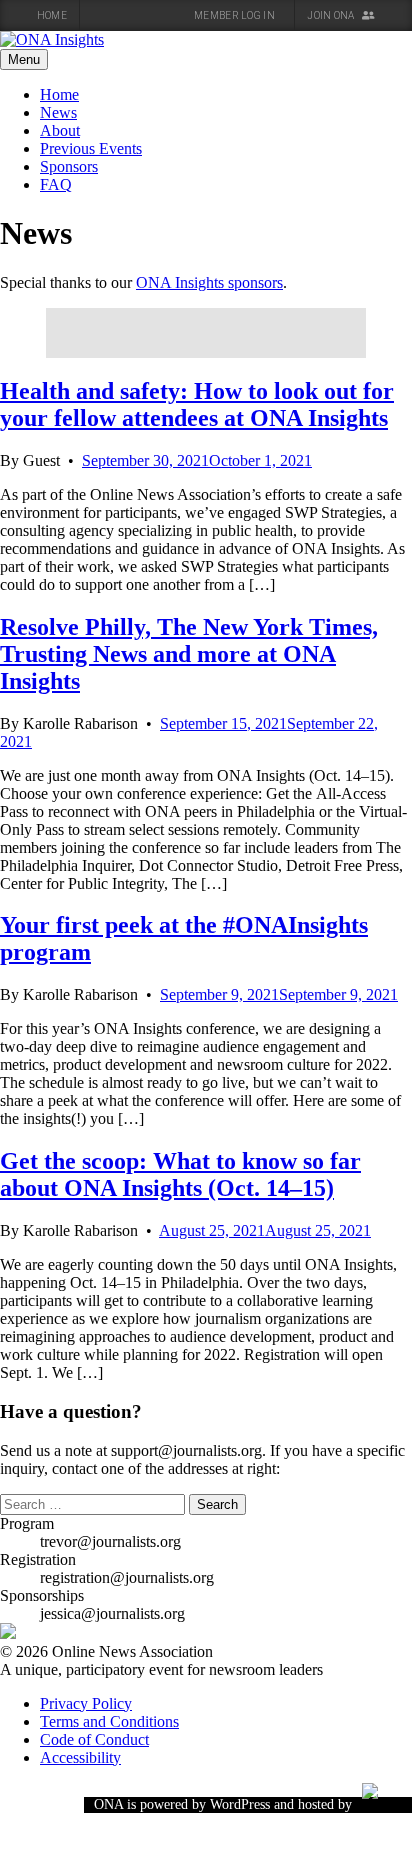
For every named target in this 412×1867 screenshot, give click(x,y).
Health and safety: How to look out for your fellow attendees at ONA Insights (197, 404)
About (60, 130)
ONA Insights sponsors (209, 282)
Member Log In (235, 15)
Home (52, 15)
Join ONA (332, 15)
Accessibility (80, 1757)
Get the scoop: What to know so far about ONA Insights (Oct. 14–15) (180, 1174)
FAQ (56, 184)
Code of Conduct (94, 1739)
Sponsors (69, 166)
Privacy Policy (86, 1703)
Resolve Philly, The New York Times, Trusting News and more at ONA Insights (189, 654)
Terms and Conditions (109, 1721)
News (58, 112)
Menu (24, 59)
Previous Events (91, 148)
